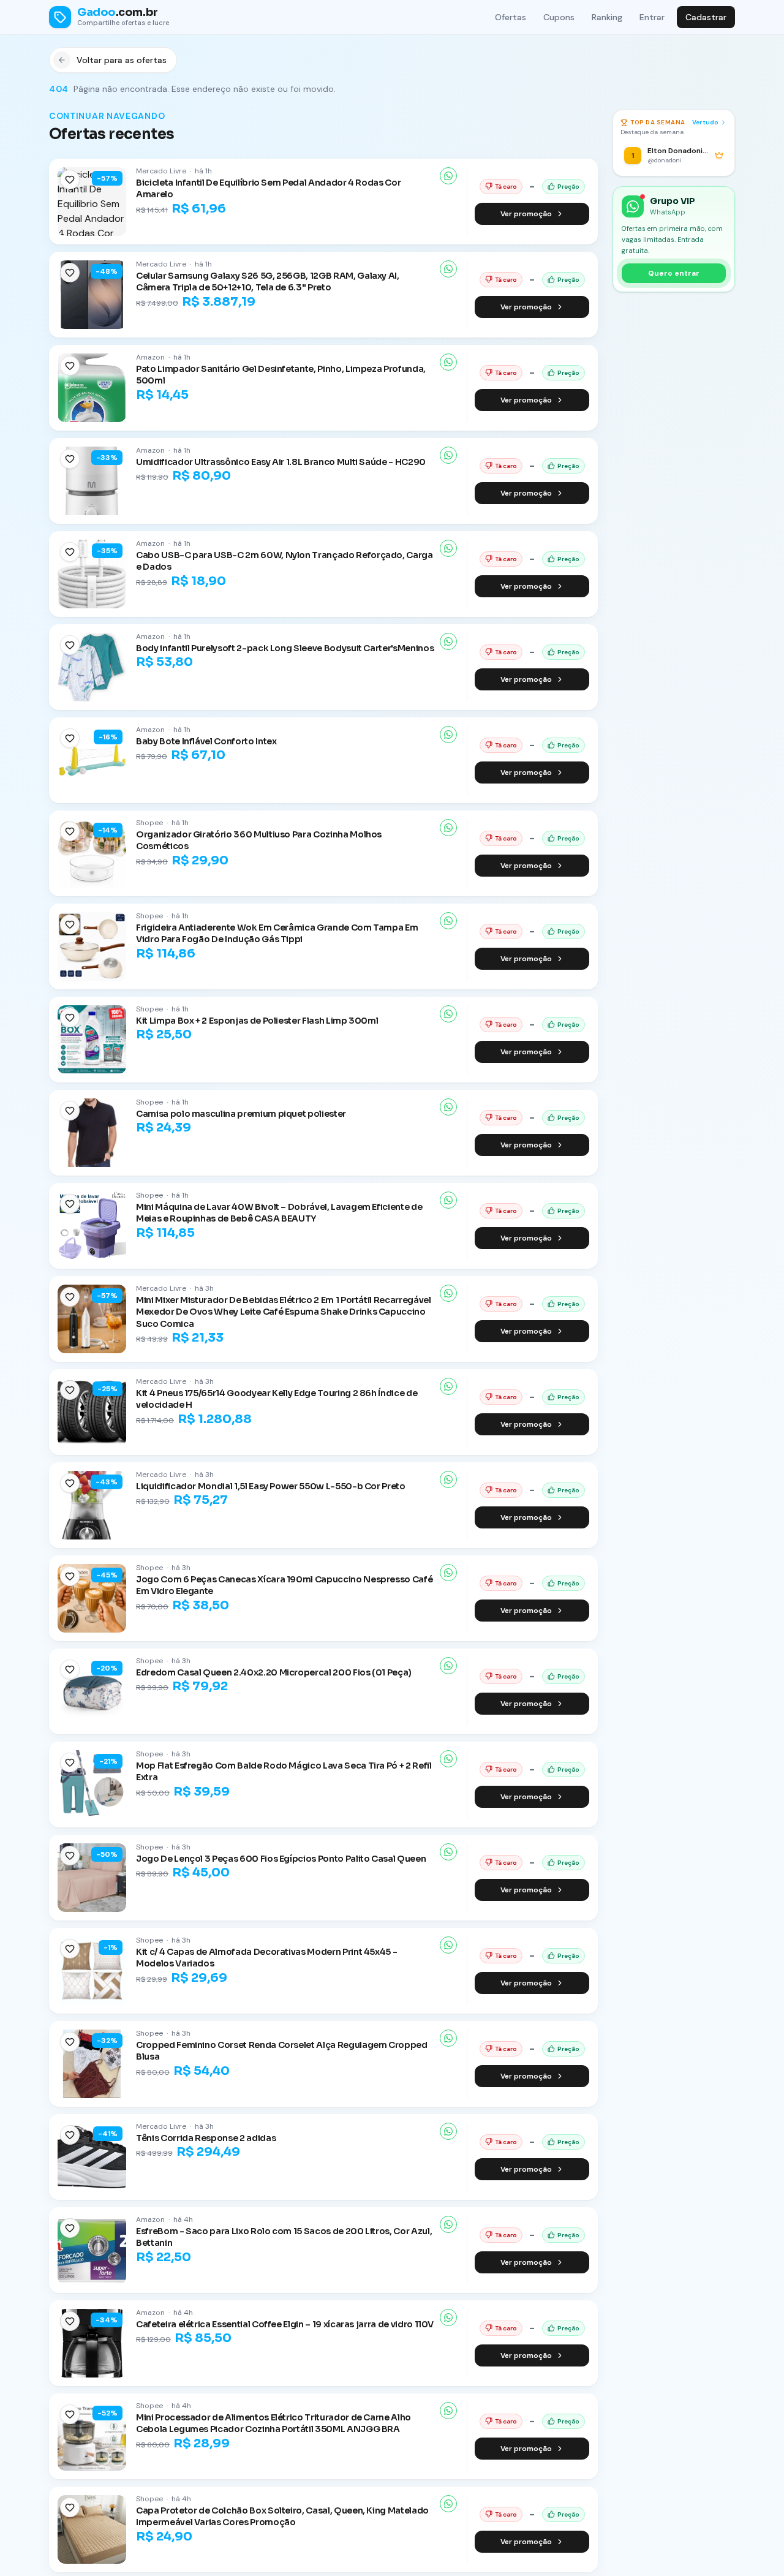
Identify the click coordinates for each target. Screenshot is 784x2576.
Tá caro (506, 187)
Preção (568, 187)
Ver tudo (705, 122)
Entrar (652, 17)
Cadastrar (706, 17)
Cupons (559, 17)
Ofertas (511, 17)
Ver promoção (526, 214)
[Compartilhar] (448, 176)
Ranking (607, 17)
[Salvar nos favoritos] (70, 179)
